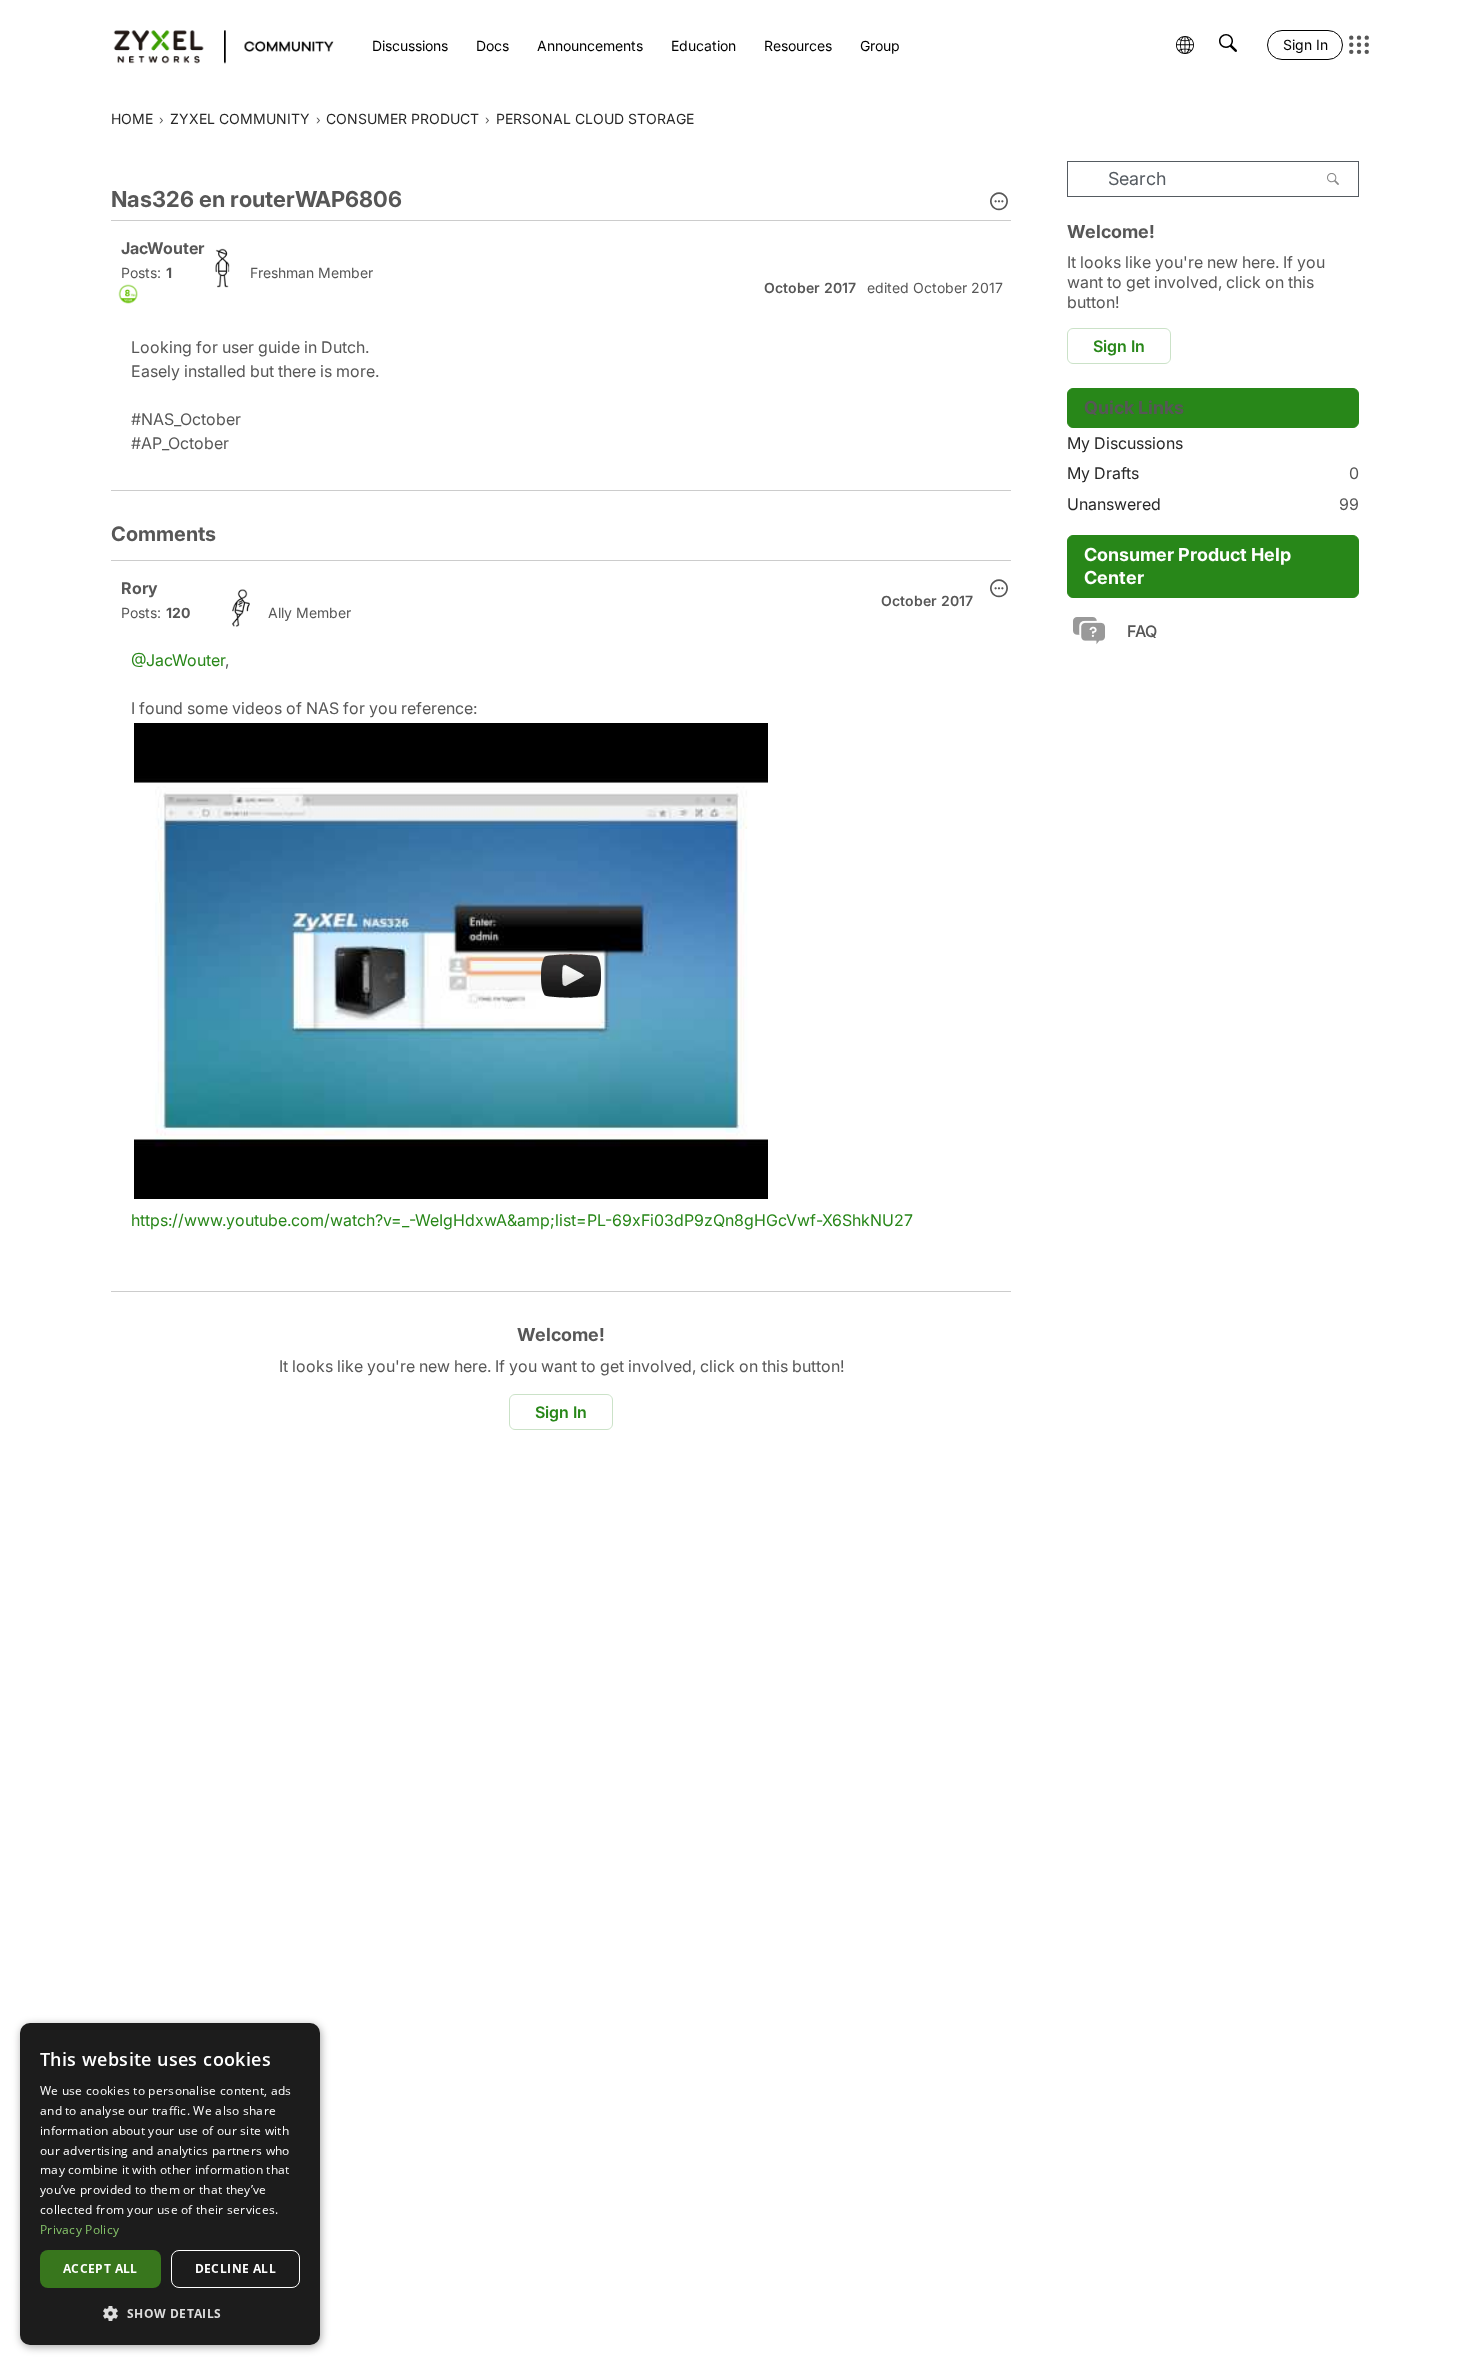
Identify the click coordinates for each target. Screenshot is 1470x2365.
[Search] (1333, 179)
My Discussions (1125, 443)
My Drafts (1213, 473)
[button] (999, 203)
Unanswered (1213, 504)
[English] (214, 45)
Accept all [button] (100, 2268)
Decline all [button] (235, 2268)
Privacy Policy (79, 2229)
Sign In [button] (561, 1412)
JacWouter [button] (162, 248)
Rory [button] (139, 588)
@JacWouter (178, 660)
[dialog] (170, 2184)
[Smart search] (1228, 45)
